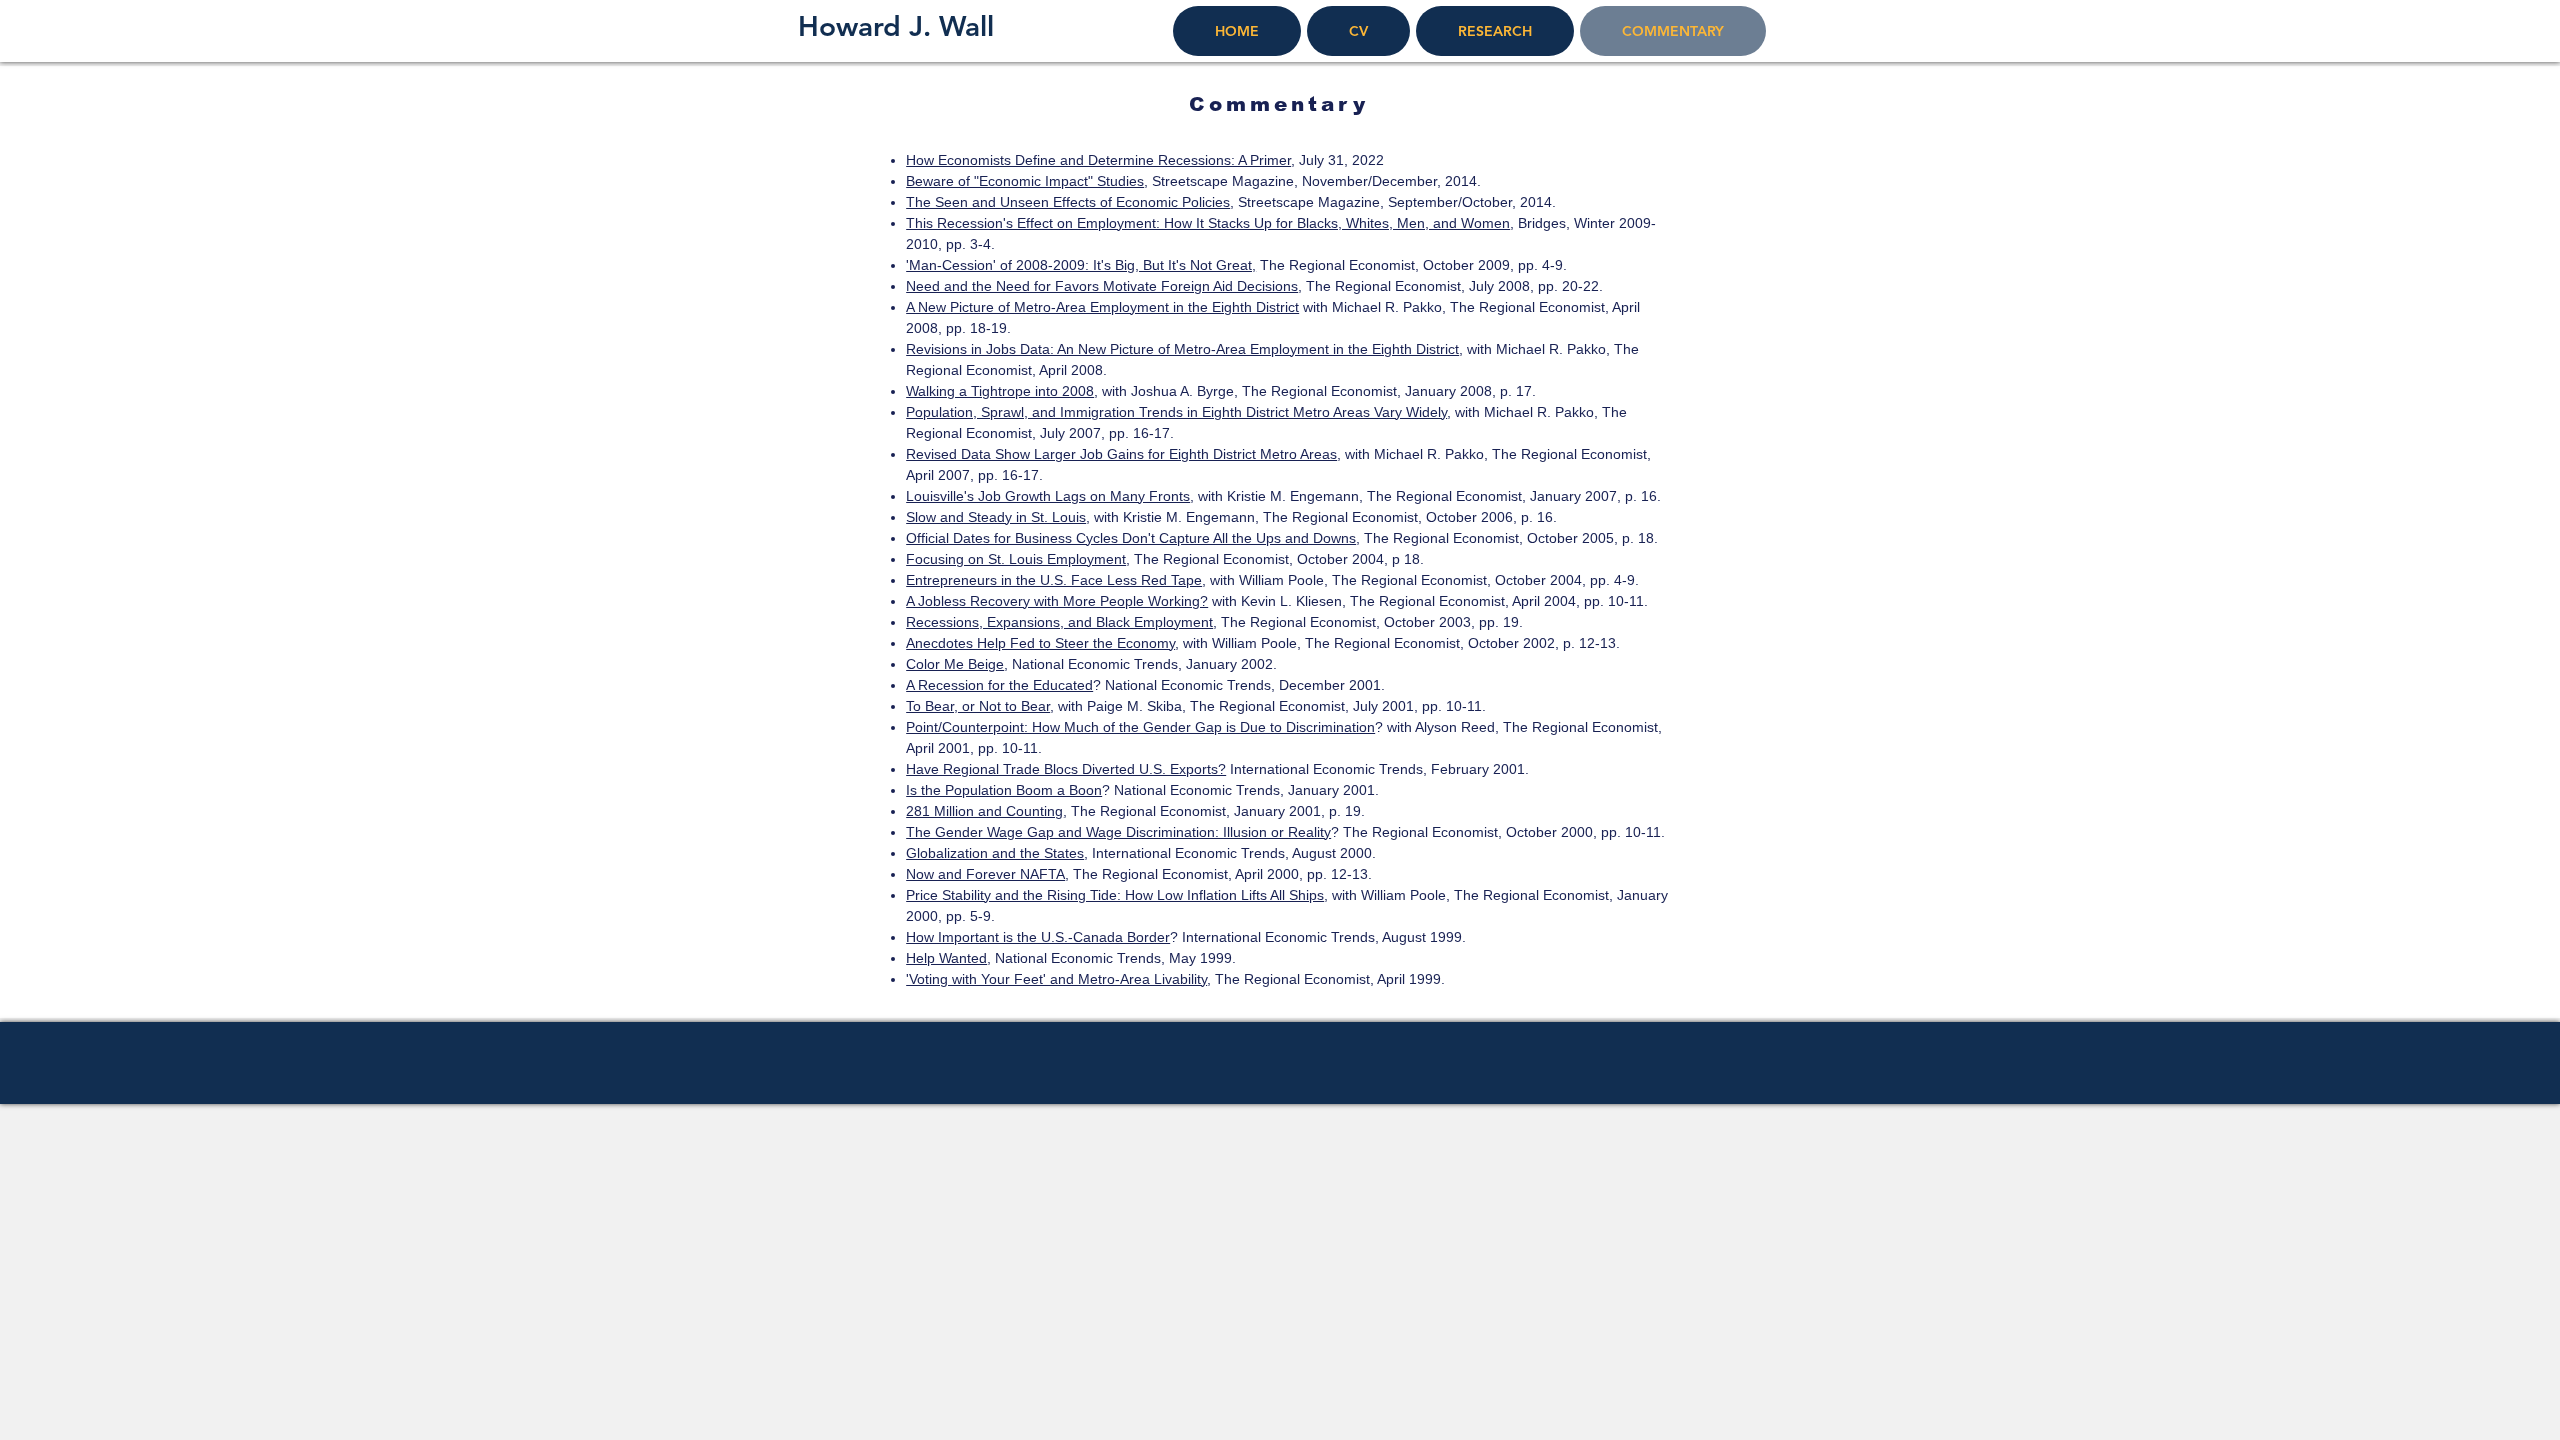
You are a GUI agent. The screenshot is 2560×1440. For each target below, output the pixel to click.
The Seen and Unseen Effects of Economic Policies (1068, 202)
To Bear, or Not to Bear (978, 706)
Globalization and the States (995, 853)
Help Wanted (946, 958)
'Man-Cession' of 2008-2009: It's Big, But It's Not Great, (1081, 265)
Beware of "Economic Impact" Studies (1025, 181)
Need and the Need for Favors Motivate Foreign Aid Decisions (1102, 286)
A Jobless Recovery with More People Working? (1057, 601)
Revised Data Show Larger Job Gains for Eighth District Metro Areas (1121, 454)
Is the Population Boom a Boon (1004, 790)
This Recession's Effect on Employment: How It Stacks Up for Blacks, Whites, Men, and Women (1208, 223)
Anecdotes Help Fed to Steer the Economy (1040, 643)
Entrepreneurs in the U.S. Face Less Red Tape (1054, 580)
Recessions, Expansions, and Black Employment (1059, 622)
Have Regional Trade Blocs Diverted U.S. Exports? (1066, 769)
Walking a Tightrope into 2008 (1000, 391)
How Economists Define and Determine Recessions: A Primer (1098, 160)
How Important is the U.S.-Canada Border (1038, 937)
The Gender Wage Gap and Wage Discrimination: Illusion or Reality (1118, 832)
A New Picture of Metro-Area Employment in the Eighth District (1102, 307)
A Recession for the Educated (999, 685)
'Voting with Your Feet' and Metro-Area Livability (1056, 979)
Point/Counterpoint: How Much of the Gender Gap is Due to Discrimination (1140, 727)
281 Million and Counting (984, 811)
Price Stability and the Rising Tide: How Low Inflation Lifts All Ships (1115, 895)
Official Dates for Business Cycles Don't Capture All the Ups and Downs (1131, 538)
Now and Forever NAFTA (985, 874)
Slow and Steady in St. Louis (996, 517)
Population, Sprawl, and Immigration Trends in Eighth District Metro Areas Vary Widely (1176, 412)
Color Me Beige (955, 664)
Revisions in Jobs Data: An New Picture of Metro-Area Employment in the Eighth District (1182, 349)
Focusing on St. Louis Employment (1016, 559)
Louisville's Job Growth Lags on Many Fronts (1048, 496)
